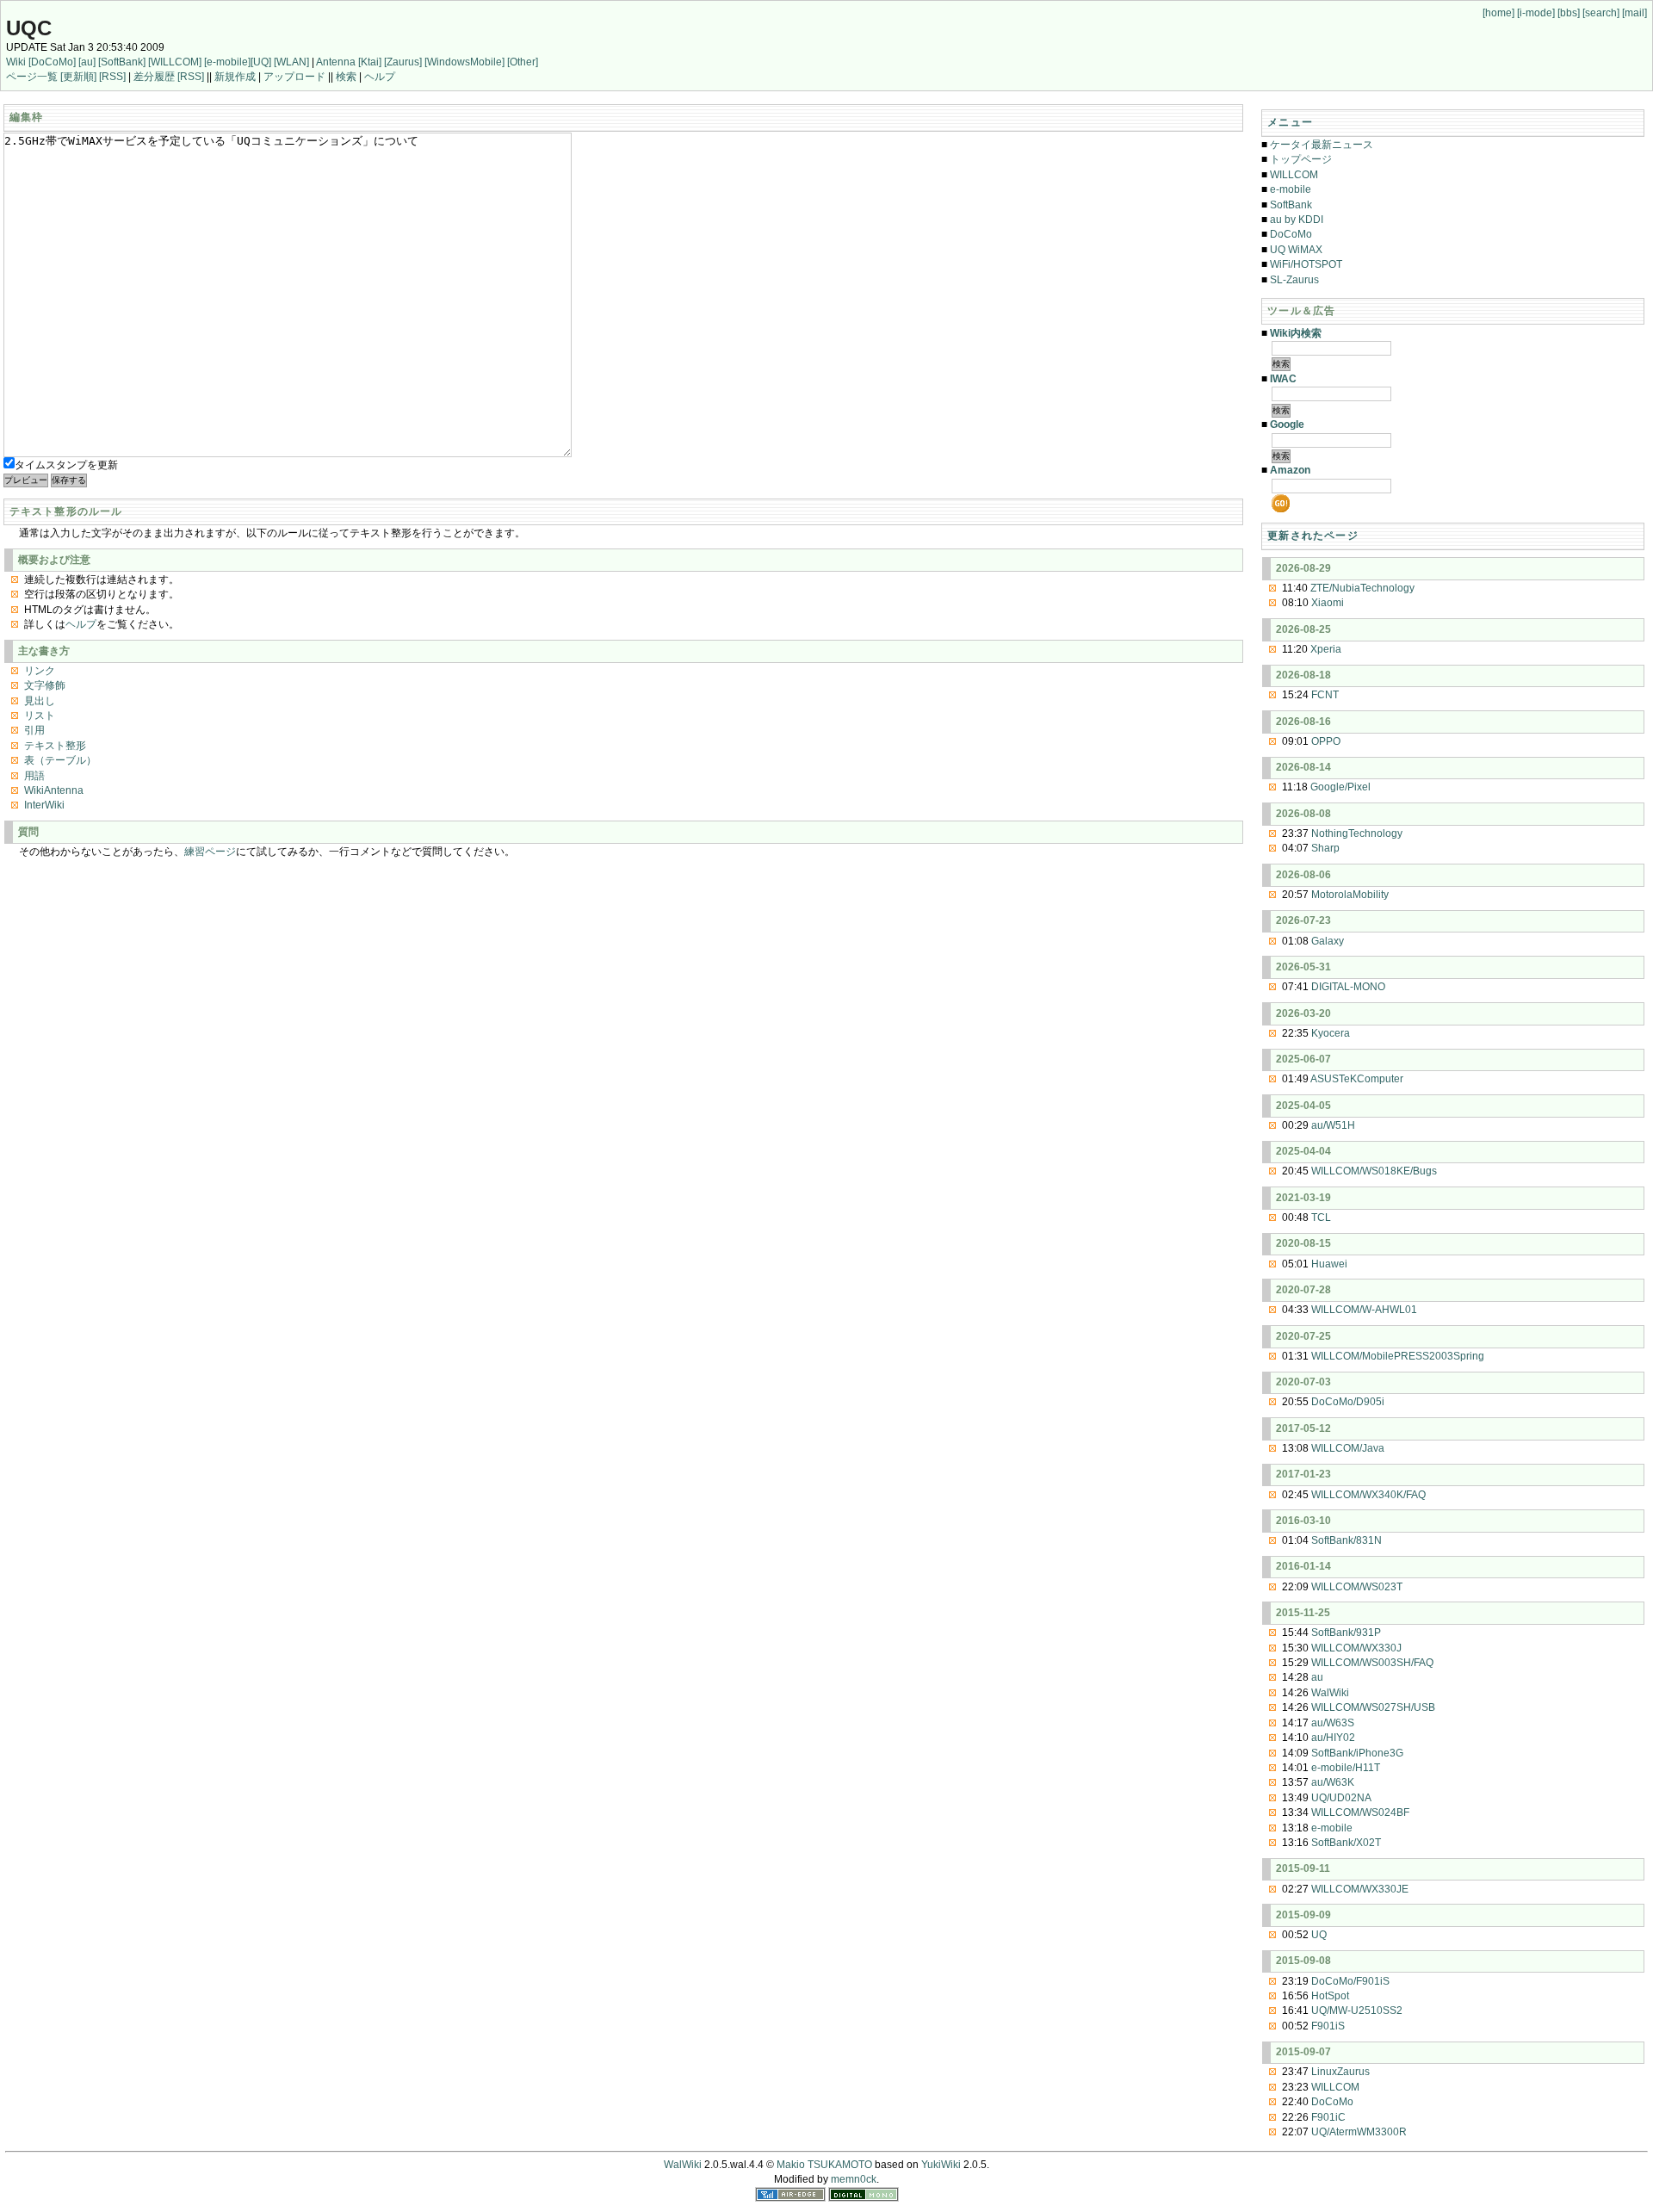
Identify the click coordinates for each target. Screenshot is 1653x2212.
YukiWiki (941, 2165)
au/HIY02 (1333, 1738)
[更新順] (78, 77)
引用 (34, 730)
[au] (87, 62)
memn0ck (854, 2179)
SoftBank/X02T (1346, 1843)
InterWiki (44, 805)
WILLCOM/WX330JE (1360, 1889)
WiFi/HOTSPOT (1306, 264)
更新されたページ (1313, 536)
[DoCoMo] (52, 62)
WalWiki (1330, 1693)
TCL (1321, 1218)
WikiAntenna (54, 790)
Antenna (336, 62)
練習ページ (210, 852)
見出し (40, 701)
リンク (40, 671)
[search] (1601, 13)
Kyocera (1331, 1033)
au (1317, 1677)
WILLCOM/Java (1348, 1448)
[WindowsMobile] (464, 62)
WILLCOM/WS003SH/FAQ (1372, 1663)
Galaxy (1328, 941)
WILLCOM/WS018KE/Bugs (1374, 1171)
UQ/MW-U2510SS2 (1357, 2011)
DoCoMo (1291, 234)
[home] (1498, 13)
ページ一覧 (32, 77)
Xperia (1326, 649)
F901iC (1328, 2117)
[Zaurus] (403, 62)
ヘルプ (380, 77)
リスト (40, 716)
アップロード (294, 77)
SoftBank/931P (1346, 1633)
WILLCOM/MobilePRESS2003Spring (1398, 1356)
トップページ (1301, 159)
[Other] (523, 62)
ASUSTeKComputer (1357, 1079)
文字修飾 (45, 685)
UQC (29, 28)
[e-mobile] (227, 62)
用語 (34, 776)
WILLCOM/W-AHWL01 (1364, 1310)
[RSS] (112, 77)
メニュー (1290, 122)
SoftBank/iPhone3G (1357, 1753)
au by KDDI (1297, 220)
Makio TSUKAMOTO (824, 2165)
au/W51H (1333, 1125)
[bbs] (1569, 13)
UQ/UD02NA (1341, 1798)
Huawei (1329, 1264)
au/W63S (1333, 1723)
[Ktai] (370, 62)
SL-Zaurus (1294, 280)
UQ (1319, 1935)
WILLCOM (1294, 175)
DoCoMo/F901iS (1350, 1981)
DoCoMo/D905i (1348, 1402)
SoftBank (1291, 205)
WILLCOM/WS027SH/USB (1373, 1707)
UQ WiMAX (1296, 250)
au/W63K (1333, 1782)
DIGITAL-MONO (1348, 987)
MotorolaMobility (1350, 895)
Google (1287, 424)
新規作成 (235, 77)
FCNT (1325, 695)
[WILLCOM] (175, 62)
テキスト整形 (55, 746)
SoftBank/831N (1347, 1540)
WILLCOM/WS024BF (1360, 1812)
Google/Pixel (1340, 787)
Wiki (16, 62)
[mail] (1634, 13)
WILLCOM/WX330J (1356, 1648)
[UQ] (261, 62)
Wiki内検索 (1296, 333)
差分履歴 (154, 77)
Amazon (1290, 470)
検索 (346, 77)
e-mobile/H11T (1346, 1768)
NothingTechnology (1357, 833)
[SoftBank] (122, 62)
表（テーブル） (60, 760)
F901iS (1328, 2026)
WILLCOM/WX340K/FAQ (1368, 1495)
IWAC (1283, 379)
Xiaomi (1328, 603)
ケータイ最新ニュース (1322, 145)
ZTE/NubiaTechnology (1362, 588)
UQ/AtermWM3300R (1359, 2132)
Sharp (1325, 848)
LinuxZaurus (1340, 2072)
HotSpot (1330, 1996)
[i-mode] (1536, 13)
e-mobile (1291, 189)
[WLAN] (291, 62)
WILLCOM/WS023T (1357, 1587)
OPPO (1326, 741)
